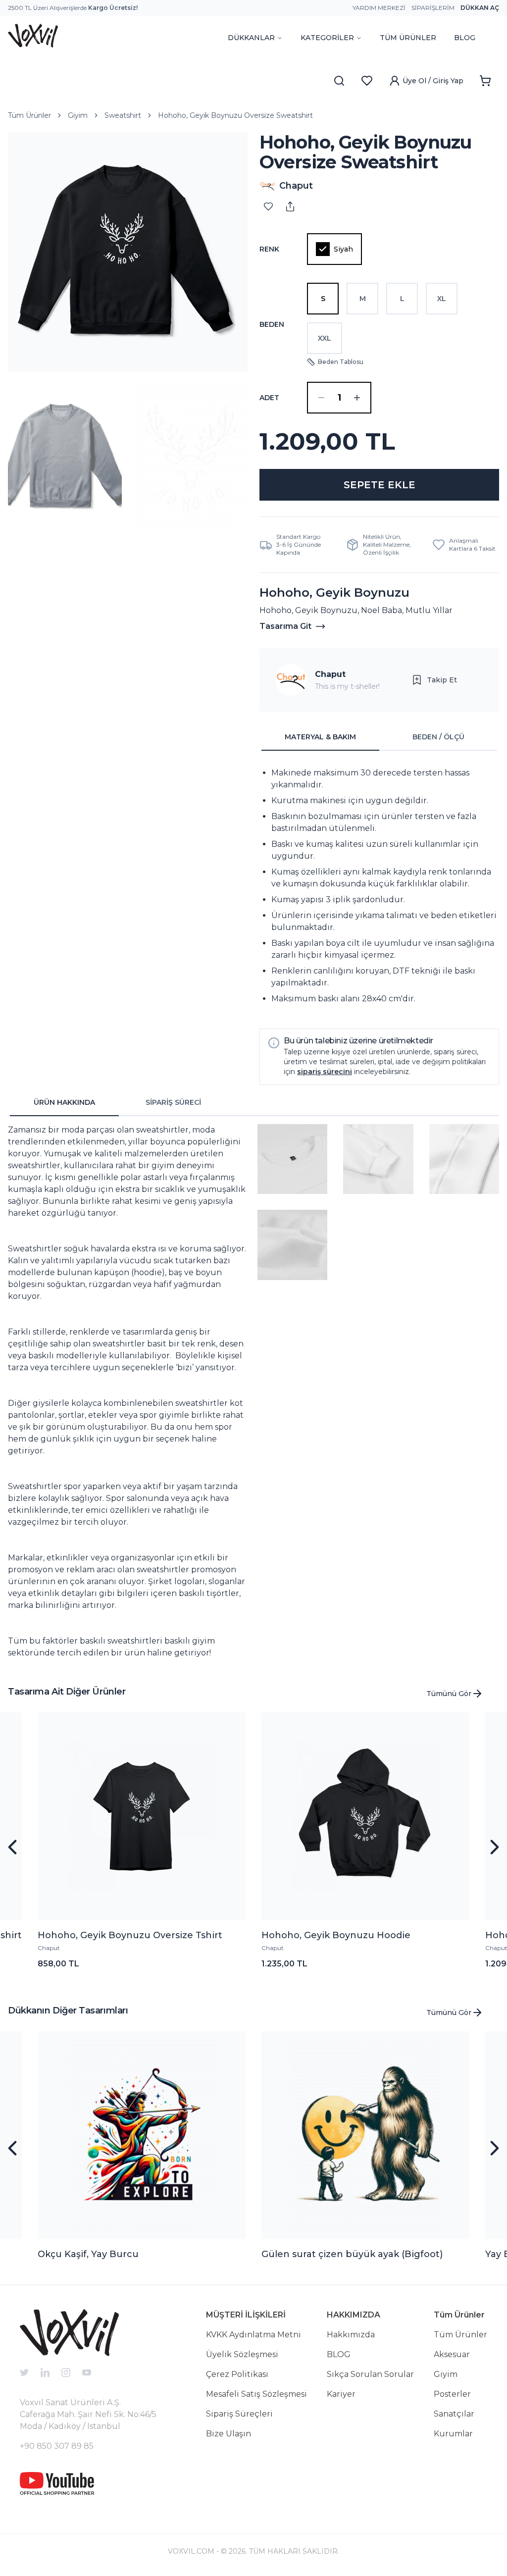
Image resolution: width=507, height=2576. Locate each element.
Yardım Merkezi (379, 8)
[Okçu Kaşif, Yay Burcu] (142, 2135)
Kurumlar (453, 2434)
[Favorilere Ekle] (268, 206)
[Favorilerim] (367, 81)
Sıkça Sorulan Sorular (370, 2374)
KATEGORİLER (327, 38)
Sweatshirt (123, 115)
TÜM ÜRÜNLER (408, 38)
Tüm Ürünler (29, 115)
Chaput (330, 674)
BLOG (465, 38)
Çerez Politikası (237, 2374)
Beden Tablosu (341, 362)
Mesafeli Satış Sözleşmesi (256, 2394)
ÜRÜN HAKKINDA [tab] (64, 1102)
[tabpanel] (379, 886)
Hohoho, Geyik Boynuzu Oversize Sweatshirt (235, 115)
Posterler (452, 2394)
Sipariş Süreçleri (239, 2414)
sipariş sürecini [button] (325, 1072)
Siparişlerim (433, 8)
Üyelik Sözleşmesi (242, 2354)
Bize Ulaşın (228, 2434)
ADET (269, 398)
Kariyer (341, 2394)
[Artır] (357, 398)
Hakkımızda (351, 2335)
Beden (272, 324)
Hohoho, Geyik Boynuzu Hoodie (336, 1935)
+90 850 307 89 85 (57, 2446)
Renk (269, 249)
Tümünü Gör (449, 1694)
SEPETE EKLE (380, 485)
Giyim (78, 115)
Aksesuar (452, 2354)
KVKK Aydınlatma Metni (253, 2335)
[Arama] (339, 81)
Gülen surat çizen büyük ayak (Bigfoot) (352, 2254)
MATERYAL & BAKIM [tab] (320, 737)
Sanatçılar (454, 2414)
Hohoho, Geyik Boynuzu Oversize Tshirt (130, 1935)
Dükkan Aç (480, 8)
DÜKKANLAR (251, 38)
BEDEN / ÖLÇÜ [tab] (438, 737)
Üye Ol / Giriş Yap (433, 81)
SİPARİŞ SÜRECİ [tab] (173, 1102)
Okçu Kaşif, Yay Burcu (88, 2254)
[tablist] (379, 737)
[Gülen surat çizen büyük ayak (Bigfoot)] (365, 2135)
